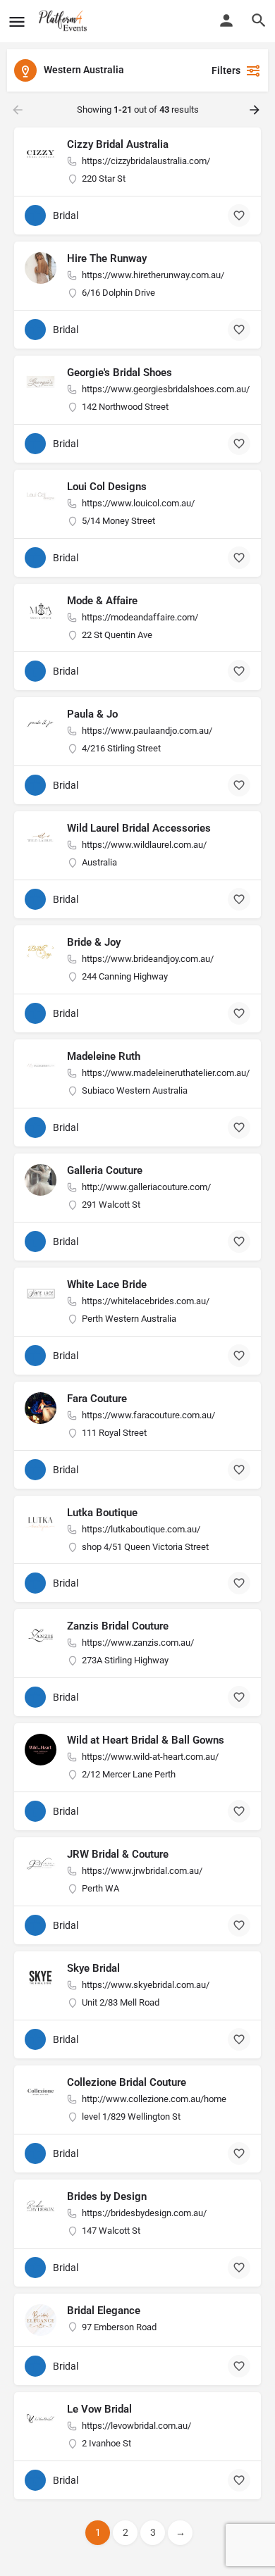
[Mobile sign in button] (226, 20)
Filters (226, 70)
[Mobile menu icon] (17, 21)
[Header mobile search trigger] (259, 20)
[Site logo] (65, 21)
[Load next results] (256, 110)
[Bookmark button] (239, 215)
